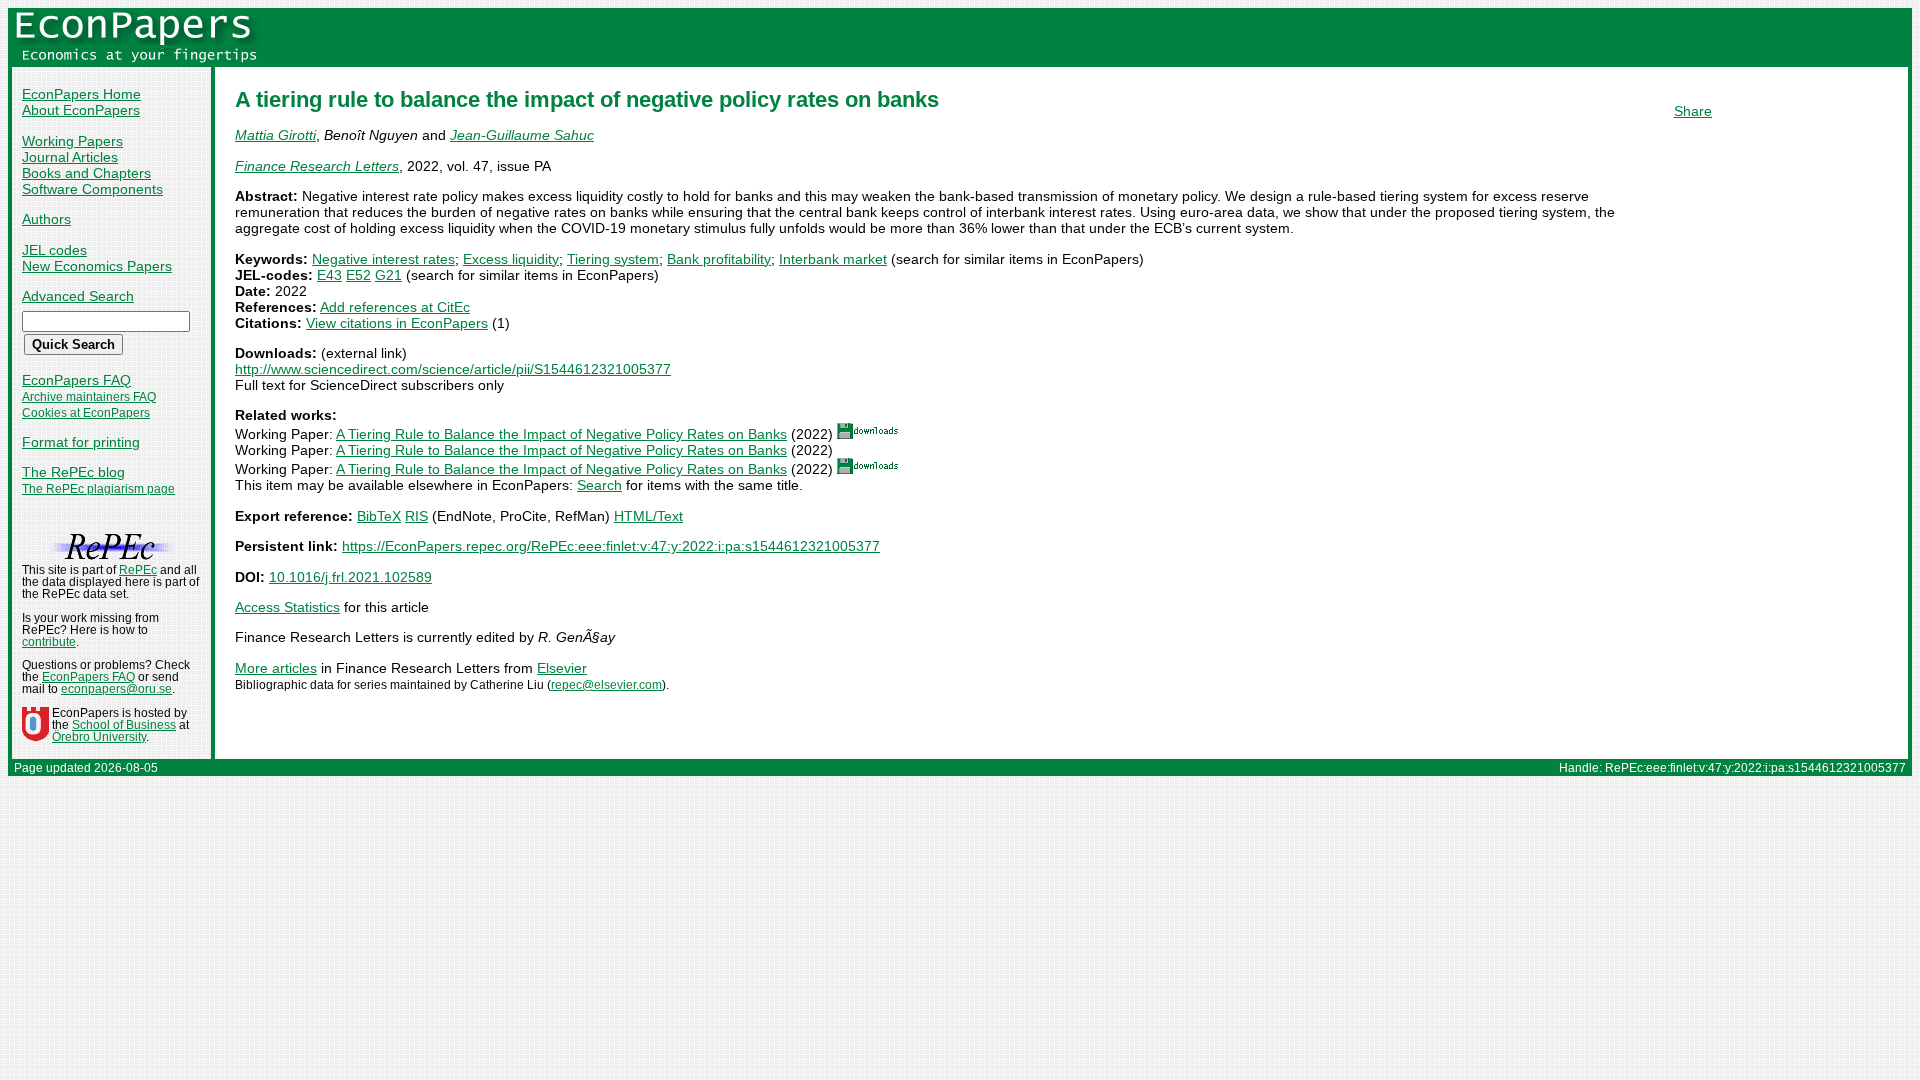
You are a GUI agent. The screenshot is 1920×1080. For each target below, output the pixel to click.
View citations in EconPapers (397, 323)
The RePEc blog (73, 472)
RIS (416, 516)
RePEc (138, 570)
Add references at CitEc (395, 307)
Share (1693, 111)
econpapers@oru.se (116, 689)
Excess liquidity (511, 259)
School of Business (124, 725)
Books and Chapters (86, 173)
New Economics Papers (97, 266)
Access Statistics (287, 607)
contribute (49, 642)
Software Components (92, 189)
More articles (276, 668)
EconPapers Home (81, 94)
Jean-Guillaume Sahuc (522, 135)
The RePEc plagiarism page (98, 489)
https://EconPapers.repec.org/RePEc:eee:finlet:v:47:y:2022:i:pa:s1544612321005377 (611, 546)
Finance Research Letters (317, 166)
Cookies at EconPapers (86, 413)
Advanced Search (78, 296)
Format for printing (81, 442)
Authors (46, 219)
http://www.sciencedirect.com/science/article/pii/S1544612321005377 (453, 369)
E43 (329, 275)
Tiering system (613, 259)
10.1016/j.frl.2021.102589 (350, 577)
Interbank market (833, 259)
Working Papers (72, 141)
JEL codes (54, 250)
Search (599, 485)
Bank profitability (719, 259)
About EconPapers (81, 110)
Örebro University (99, 737)
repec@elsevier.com (606, 685)
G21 (388, 275)
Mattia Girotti (275, 135)
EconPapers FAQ (76, 380)
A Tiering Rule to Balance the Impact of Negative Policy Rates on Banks (561, 434)
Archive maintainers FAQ (89, 397)
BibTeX (379, 516)
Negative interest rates (383, 259)
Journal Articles (70, 157)
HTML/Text (648, 516)
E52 (358, 275)
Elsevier (562, 668)
